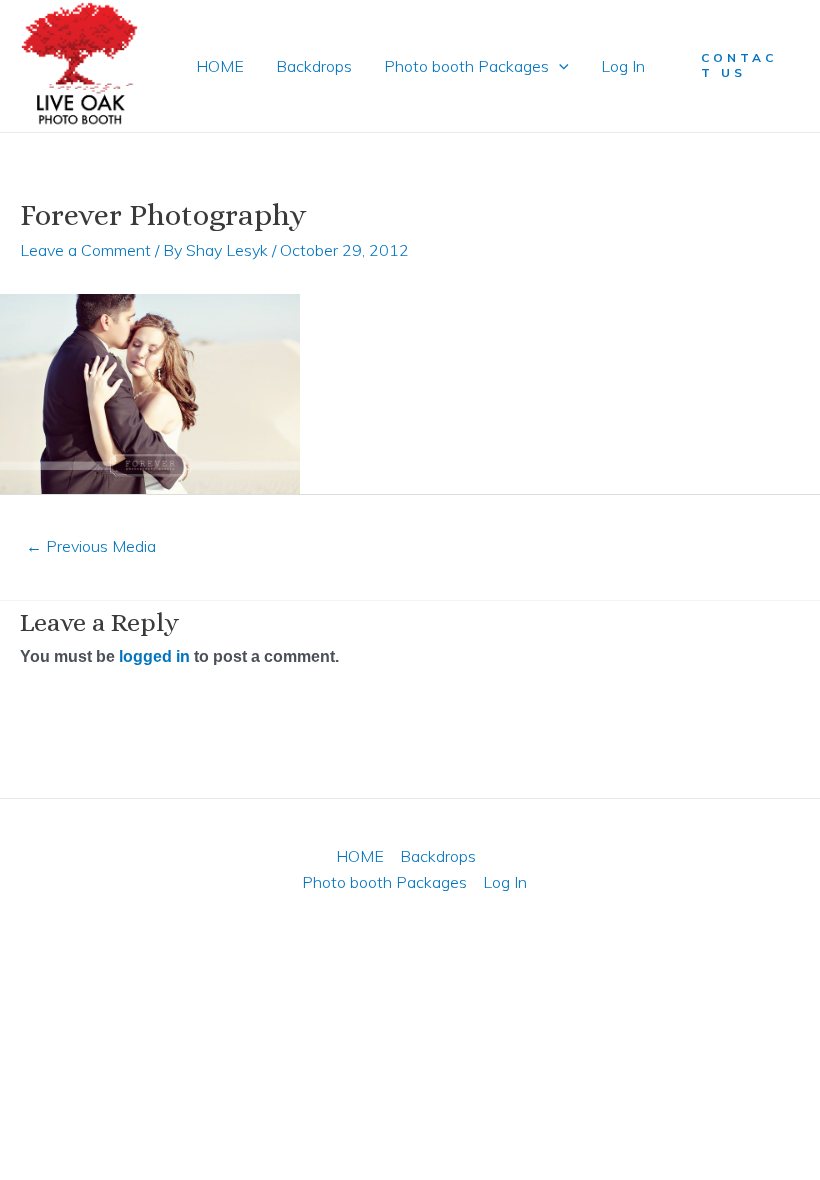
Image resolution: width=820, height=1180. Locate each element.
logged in (154, 656)
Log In (623, 66)
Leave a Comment (85, 250)
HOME (220, 66)
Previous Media (91, 546)
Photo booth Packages (466, 66)
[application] (559, 66)
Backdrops (314, 66)
